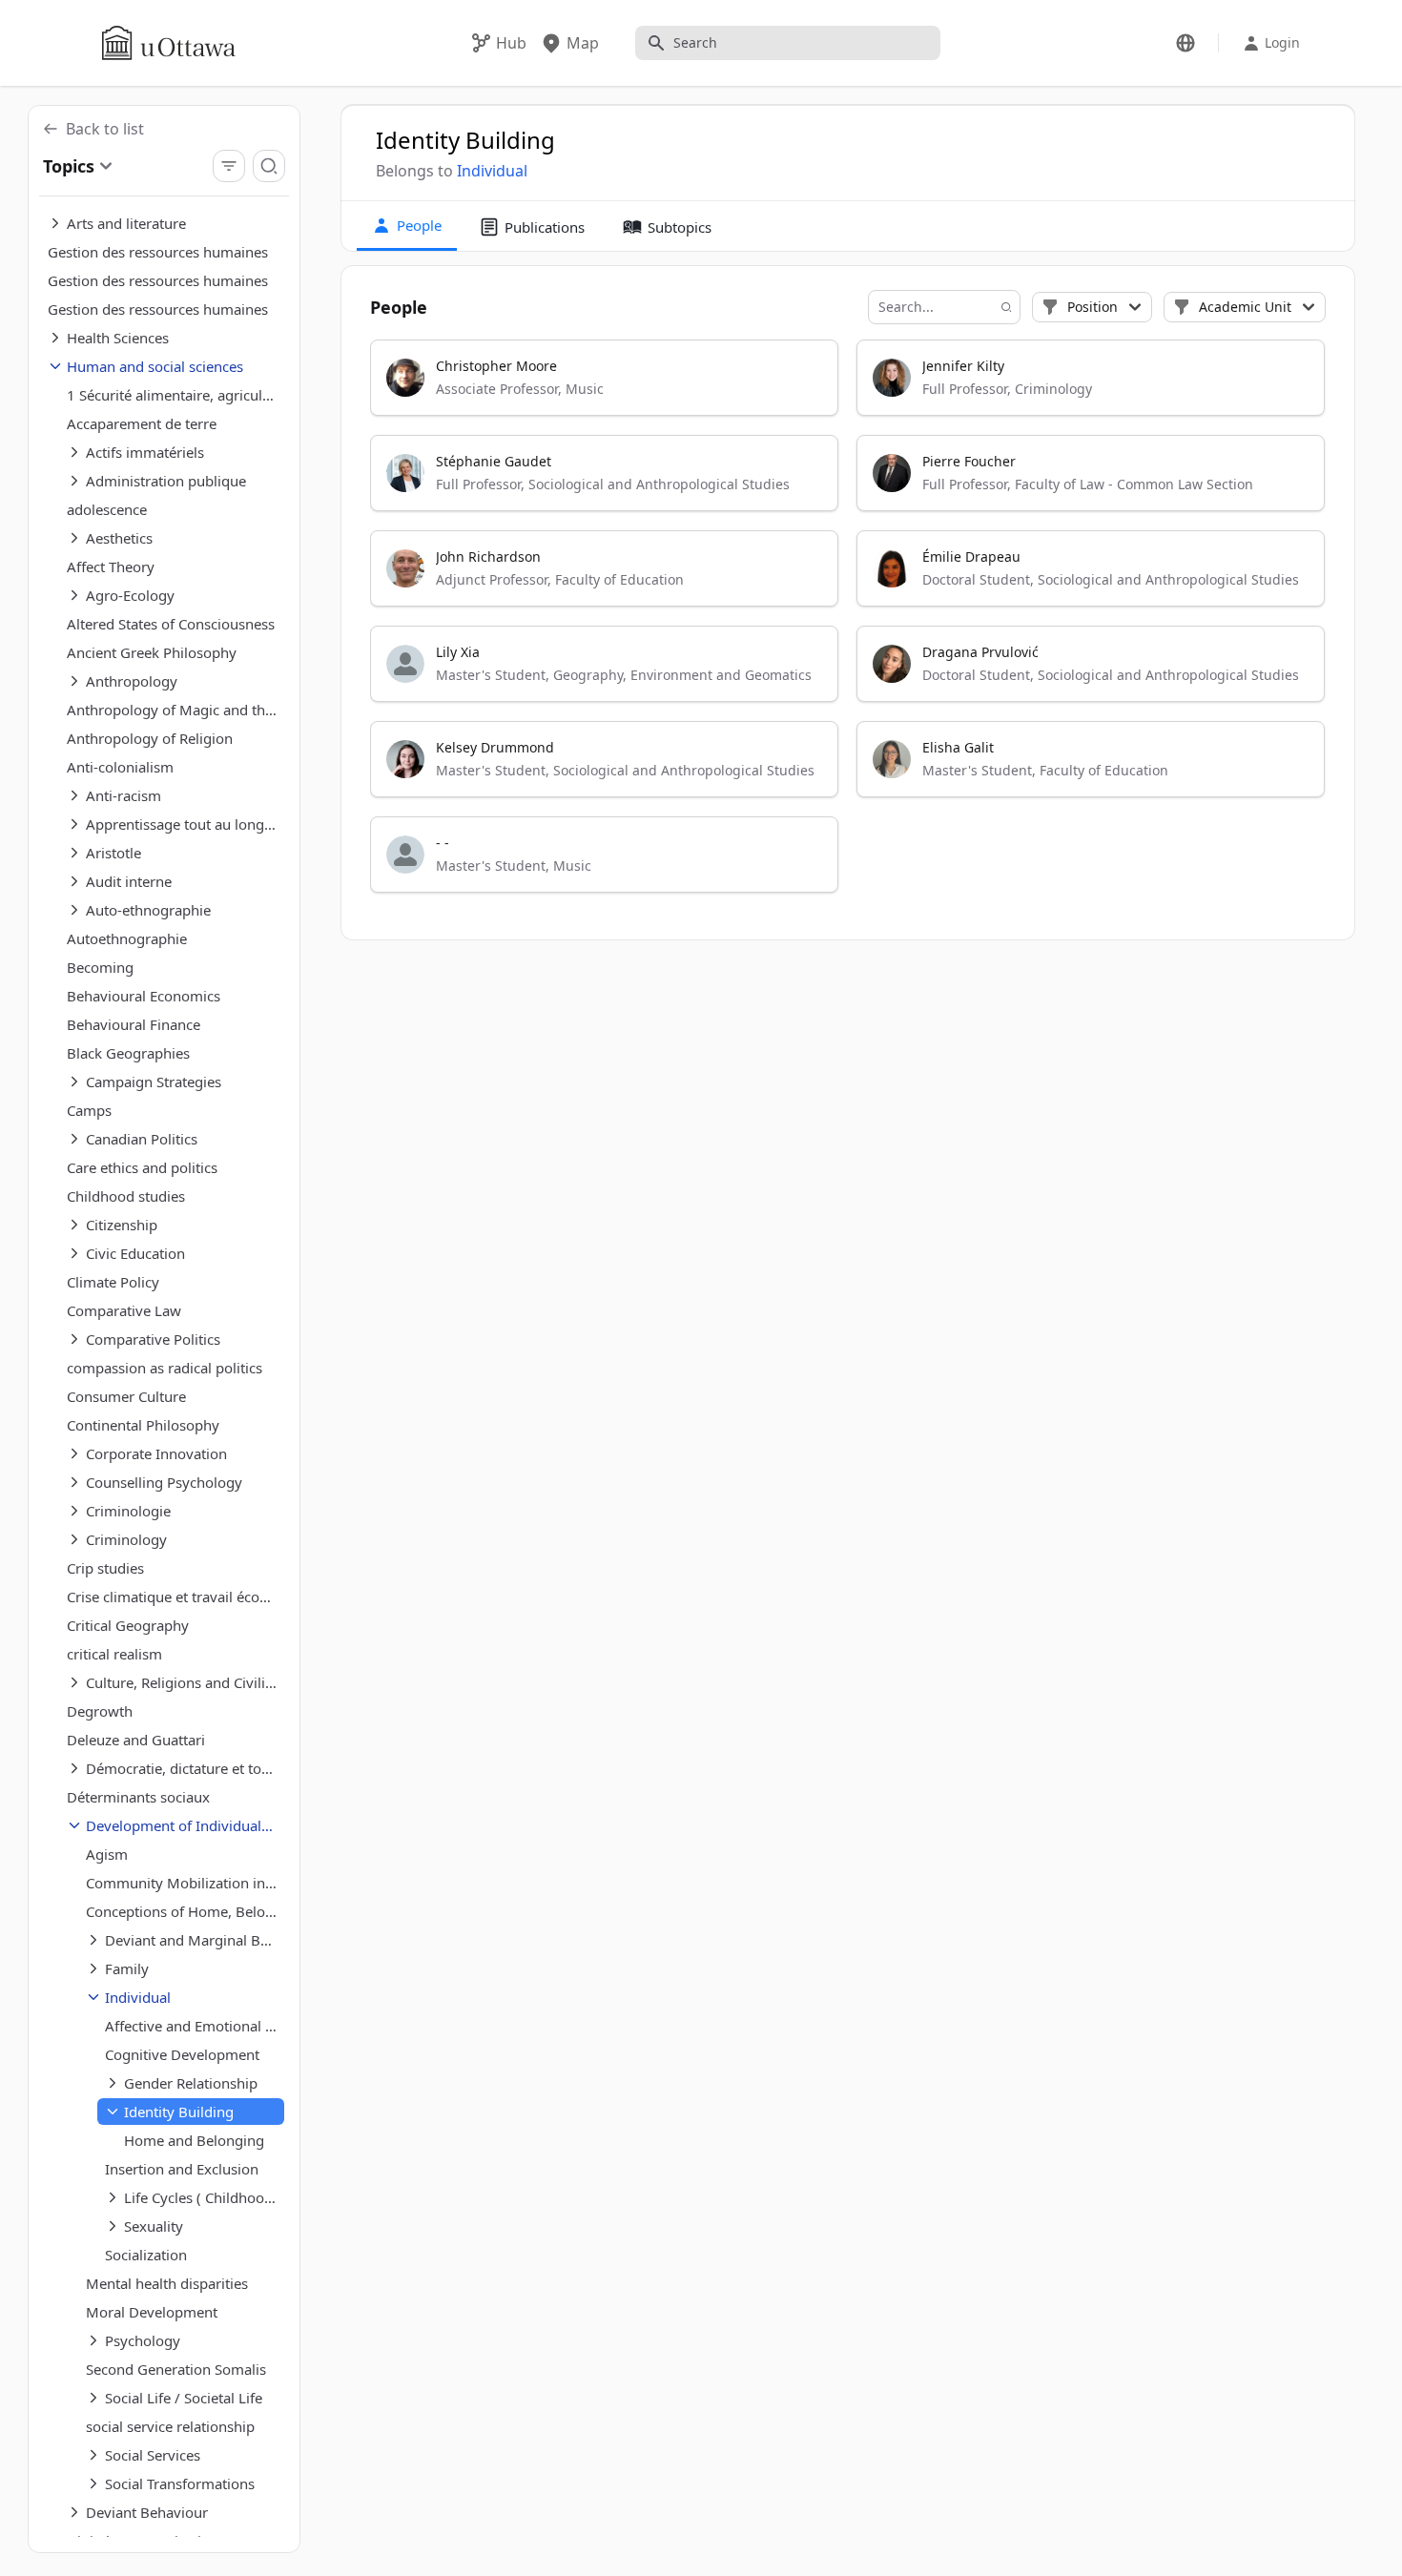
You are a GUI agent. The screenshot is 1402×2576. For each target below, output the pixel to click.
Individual (492, 171)
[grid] (848, 625)
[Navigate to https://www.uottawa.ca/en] (169, 43)
